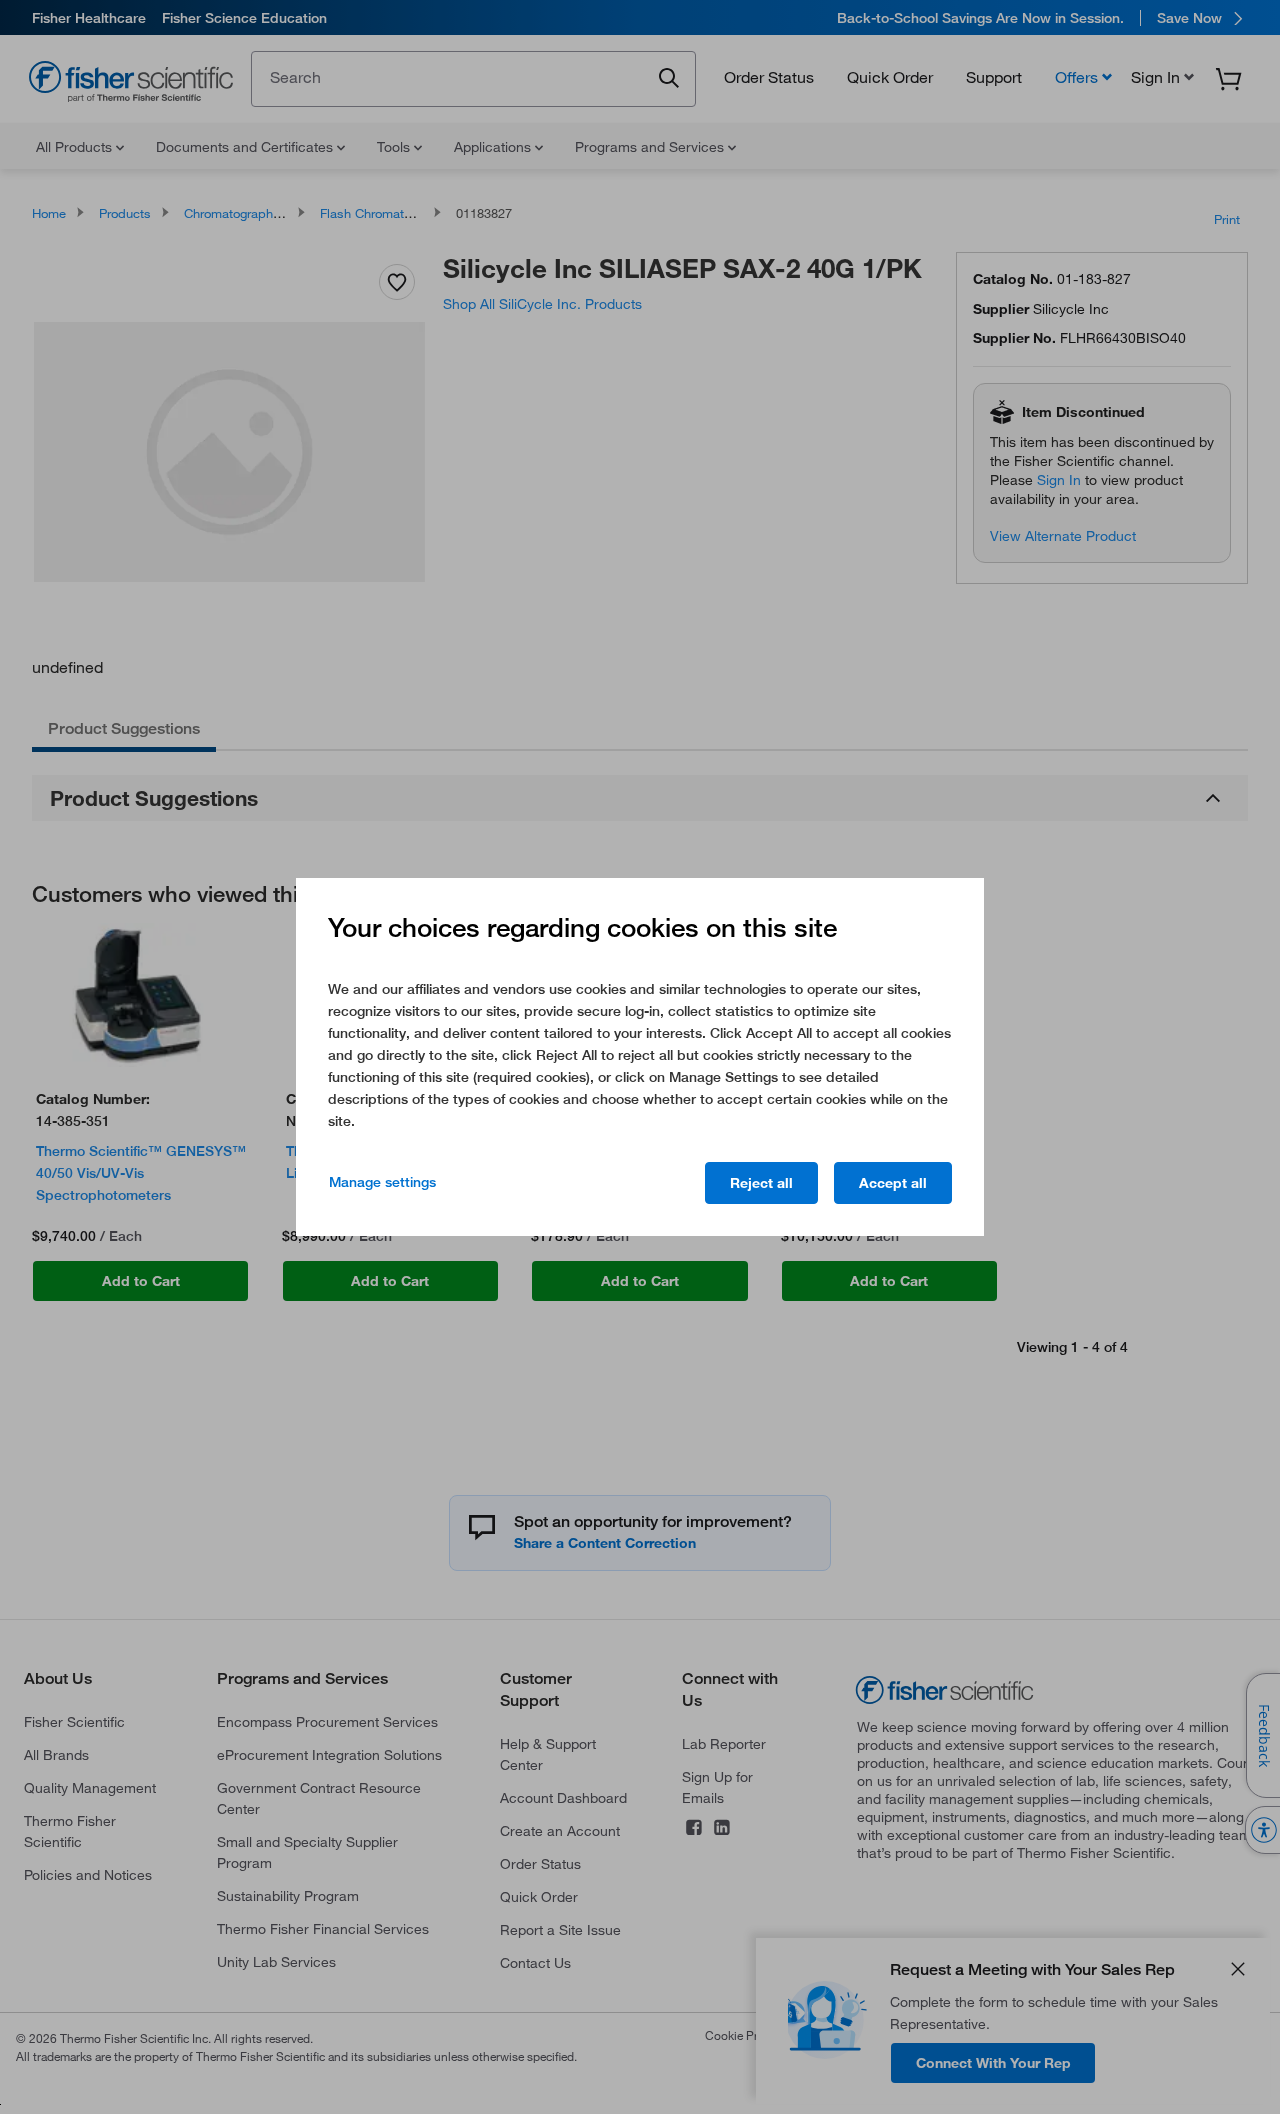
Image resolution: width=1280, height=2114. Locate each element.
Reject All (761, 1183)
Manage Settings (382, 1182)
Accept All (893, 1183)
